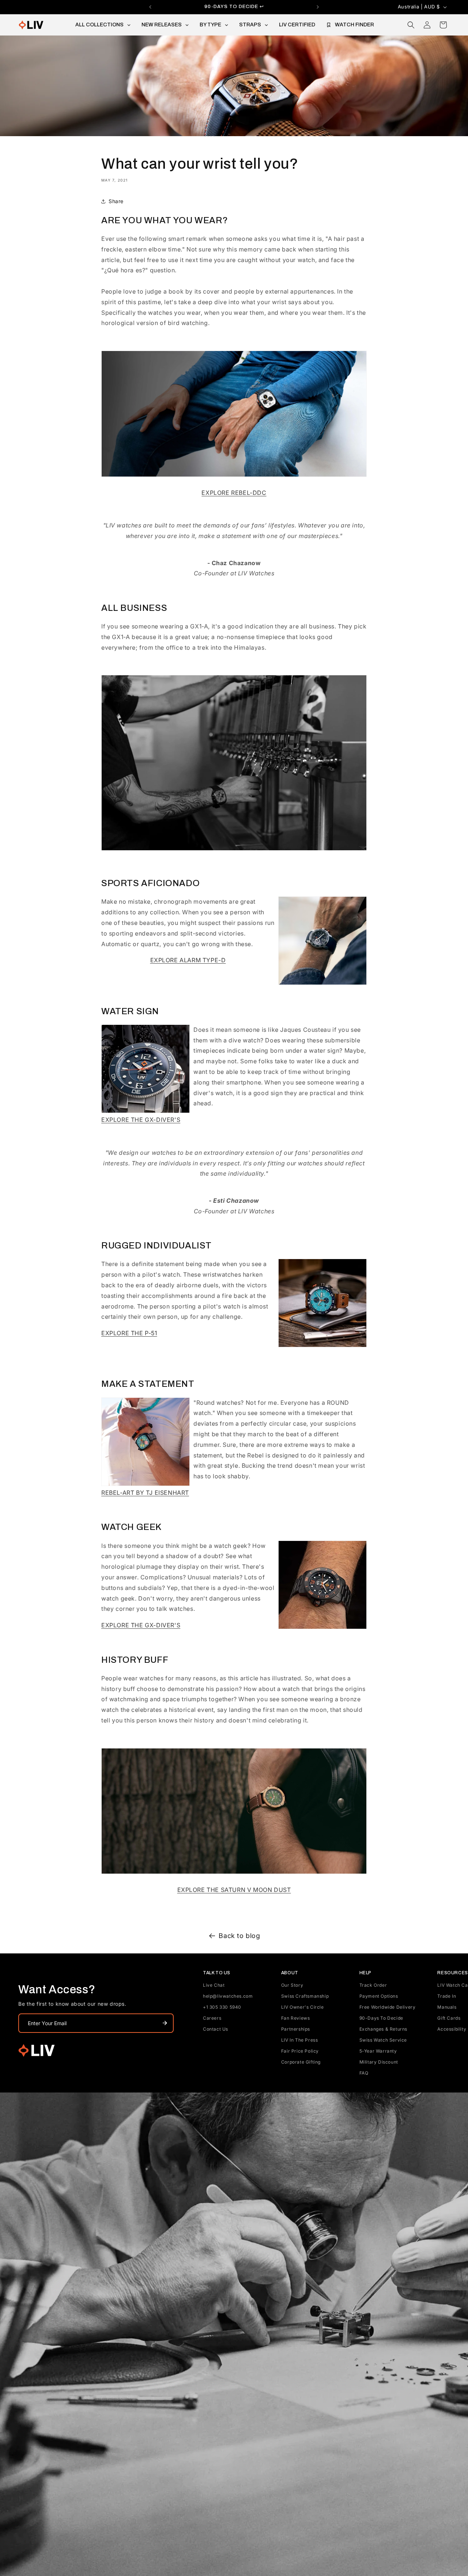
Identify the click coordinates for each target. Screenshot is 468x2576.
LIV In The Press (300, 2040)
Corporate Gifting (301, 2062)
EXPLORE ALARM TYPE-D (188, 960)
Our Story (292, 1985)
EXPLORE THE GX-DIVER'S (141, 1120)
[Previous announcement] (150, 7)
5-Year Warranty (378, 2051)
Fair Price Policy (300, 2051)
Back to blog (239, 1936)
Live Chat (214, 1985)
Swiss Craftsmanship (305, 1996)
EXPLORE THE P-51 (129, 1333)
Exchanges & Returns (383, 2029)
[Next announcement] (318, 7)
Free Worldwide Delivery (388, 2007)
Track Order (373, 1985)
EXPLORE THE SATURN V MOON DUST (234, 1890)
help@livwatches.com (228, 1996)
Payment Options (379, 1996)
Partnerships (296, 2029)
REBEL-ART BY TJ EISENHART (145, 1493)
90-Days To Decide (381, 2018)
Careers (212, 2018)
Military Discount (379, 2062)
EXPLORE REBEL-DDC (234, 493)
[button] (411, 25)
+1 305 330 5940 (222, 2007)
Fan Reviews (296, 2018)
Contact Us (216, 2029)
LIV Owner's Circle (303, 2007)
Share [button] (116, 201)
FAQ (364, 2073)
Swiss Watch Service (383, 2040)
